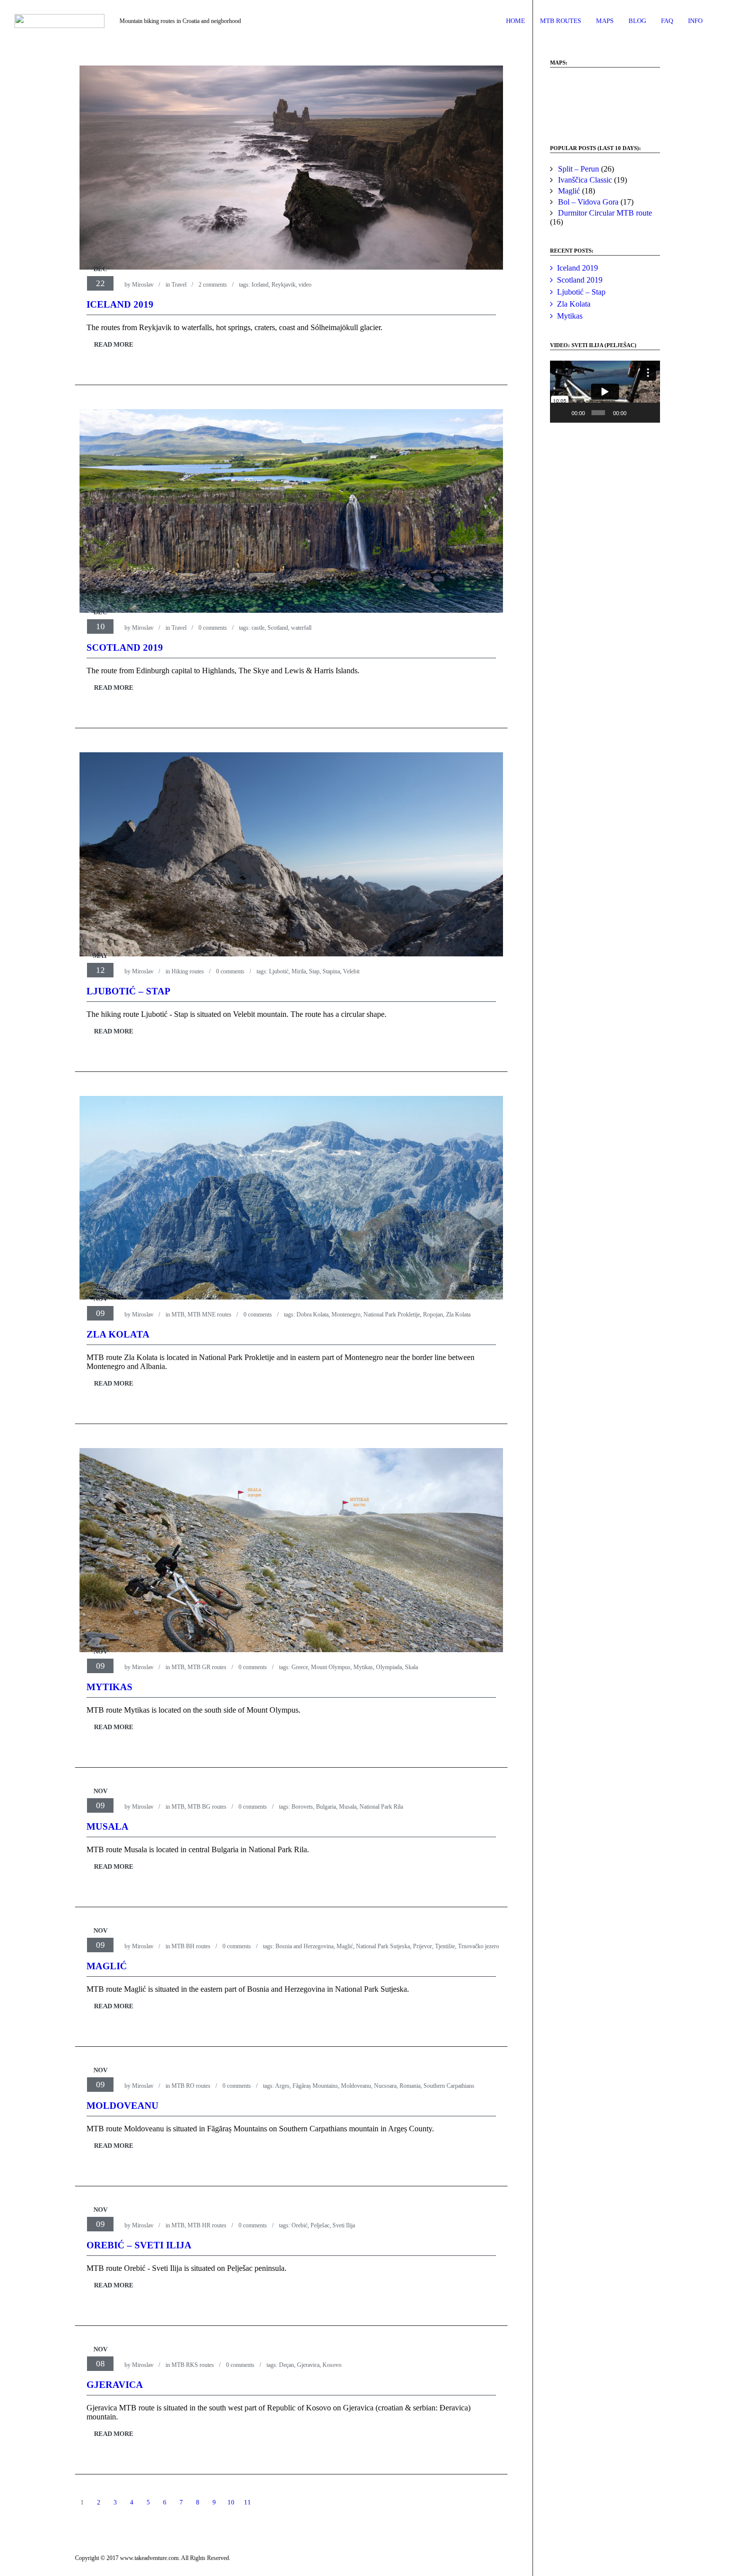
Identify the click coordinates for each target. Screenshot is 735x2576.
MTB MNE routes (209, 1315)
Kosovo (332, 2365)
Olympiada (389, 1667)
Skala (411, 1667)
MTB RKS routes (193, 2365)
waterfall (301, 628)
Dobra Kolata (312, 1315)
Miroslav (143, 285)
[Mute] (635, 413)
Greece (300, 1667)
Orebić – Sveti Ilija (139, 2245)
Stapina (331, 971)
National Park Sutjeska (383, 1946)
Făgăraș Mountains (315, 2086)
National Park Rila (381, 1807)
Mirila (299, 971)
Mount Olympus (331, 1667)
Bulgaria (326, 1807)
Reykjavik (283, 285)
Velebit (351, 971)
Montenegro (346, 1315)
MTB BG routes (207, 1807)
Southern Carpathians (449, 2086)
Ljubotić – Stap (128, 991)
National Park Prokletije (392, 1315)
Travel (179, 285)
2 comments (213, 285)
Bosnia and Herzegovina (304, 1946)
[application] (605, 392)
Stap (314, 971)
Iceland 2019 (120, 304)
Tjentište (445, 1946)
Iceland (260, 285)
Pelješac (320, 2225)
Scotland (278, 628)
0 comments (213, 628)
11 (247, 2502)
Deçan (286, 2365)
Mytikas (363, 1667)
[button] (565, 102)
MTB (178, 1315)
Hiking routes (188, 971)
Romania (410, 2086)
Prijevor (422, 1946)
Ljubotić (279, 971)
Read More (114, 344)
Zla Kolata (458, 1315)
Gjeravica (308, 2365)
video (305, 285)
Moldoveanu (356, 2086)
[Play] (563, 413)
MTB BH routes (191, 1946)
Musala (348, 1807)
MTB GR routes (207, 1667)
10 (231, 2502)
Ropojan (433, 1315)
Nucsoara (385, 2086)
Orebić (299, 2225)
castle (258, 628)
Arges (282, 2086)
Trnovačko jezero (478, 1946)
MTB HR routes (207, 2225)
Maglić (345, 1946)
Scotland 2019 (125, 648)
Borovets (302, 1807)
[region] (605, 102)
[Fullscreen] (649, 413)
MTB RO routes (191, 2086)
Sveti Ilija (344, 2225)
